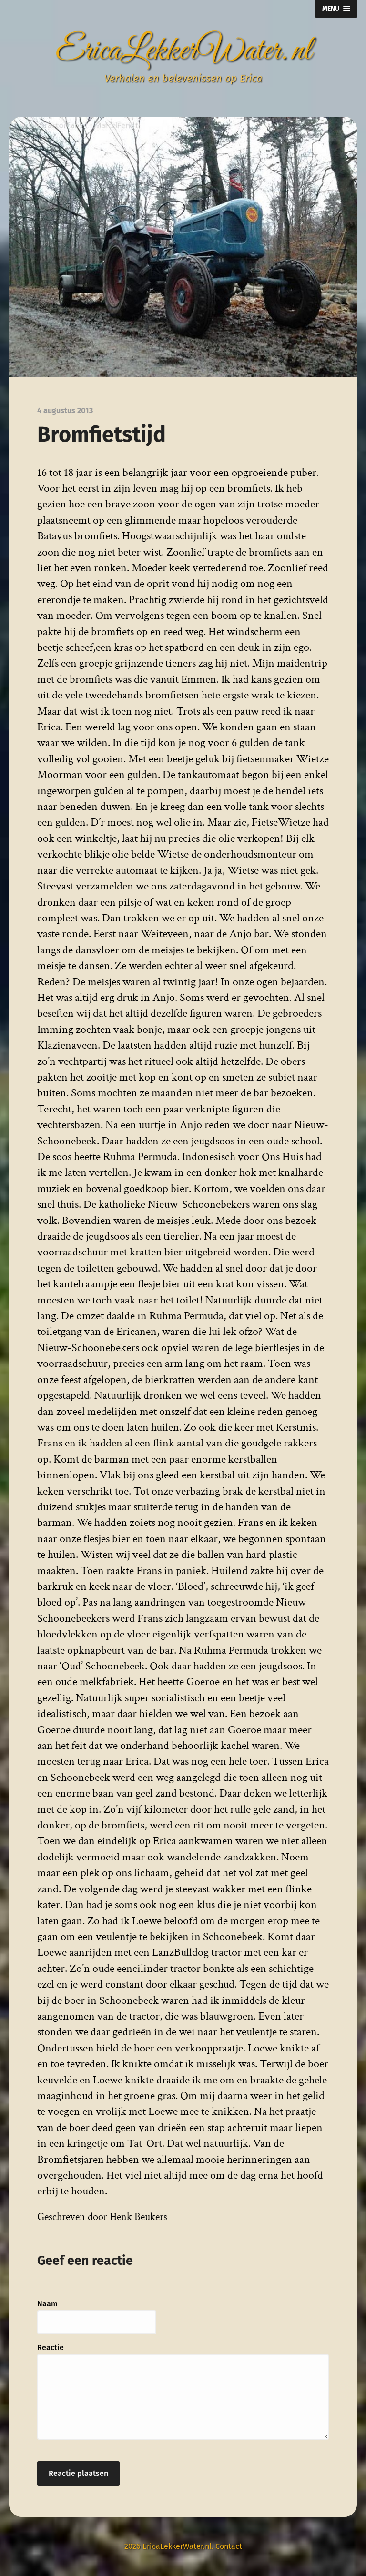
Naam (47, 2304)
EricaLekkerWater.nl (183, 51)
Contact (229, 2546)
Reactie (51, 2348)
